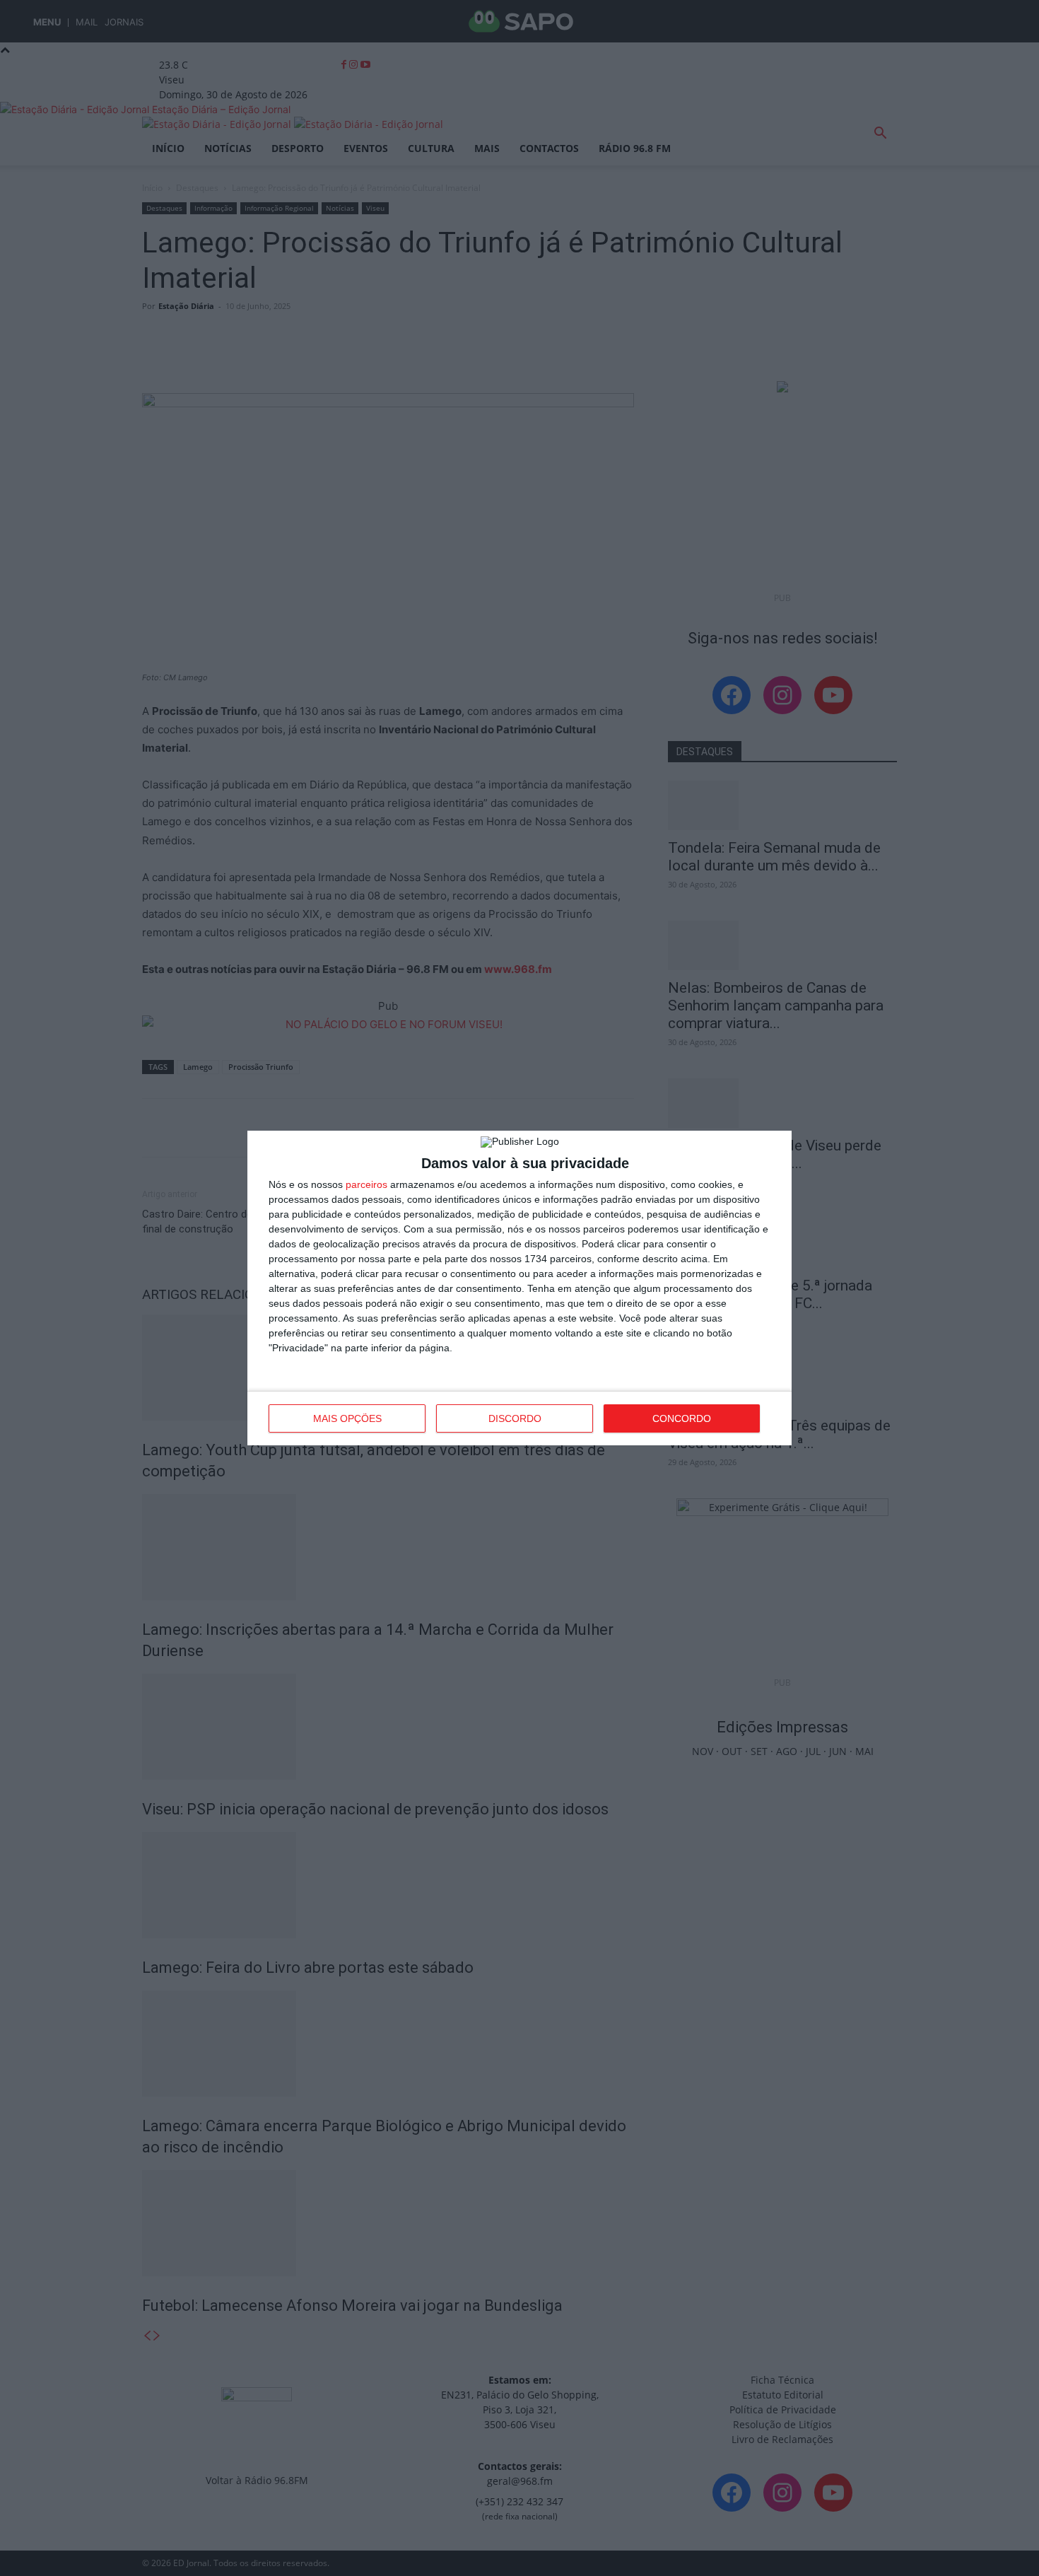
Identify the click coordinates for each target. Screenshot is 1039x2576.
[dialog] (519, 1288)
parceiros (366, 1184)
